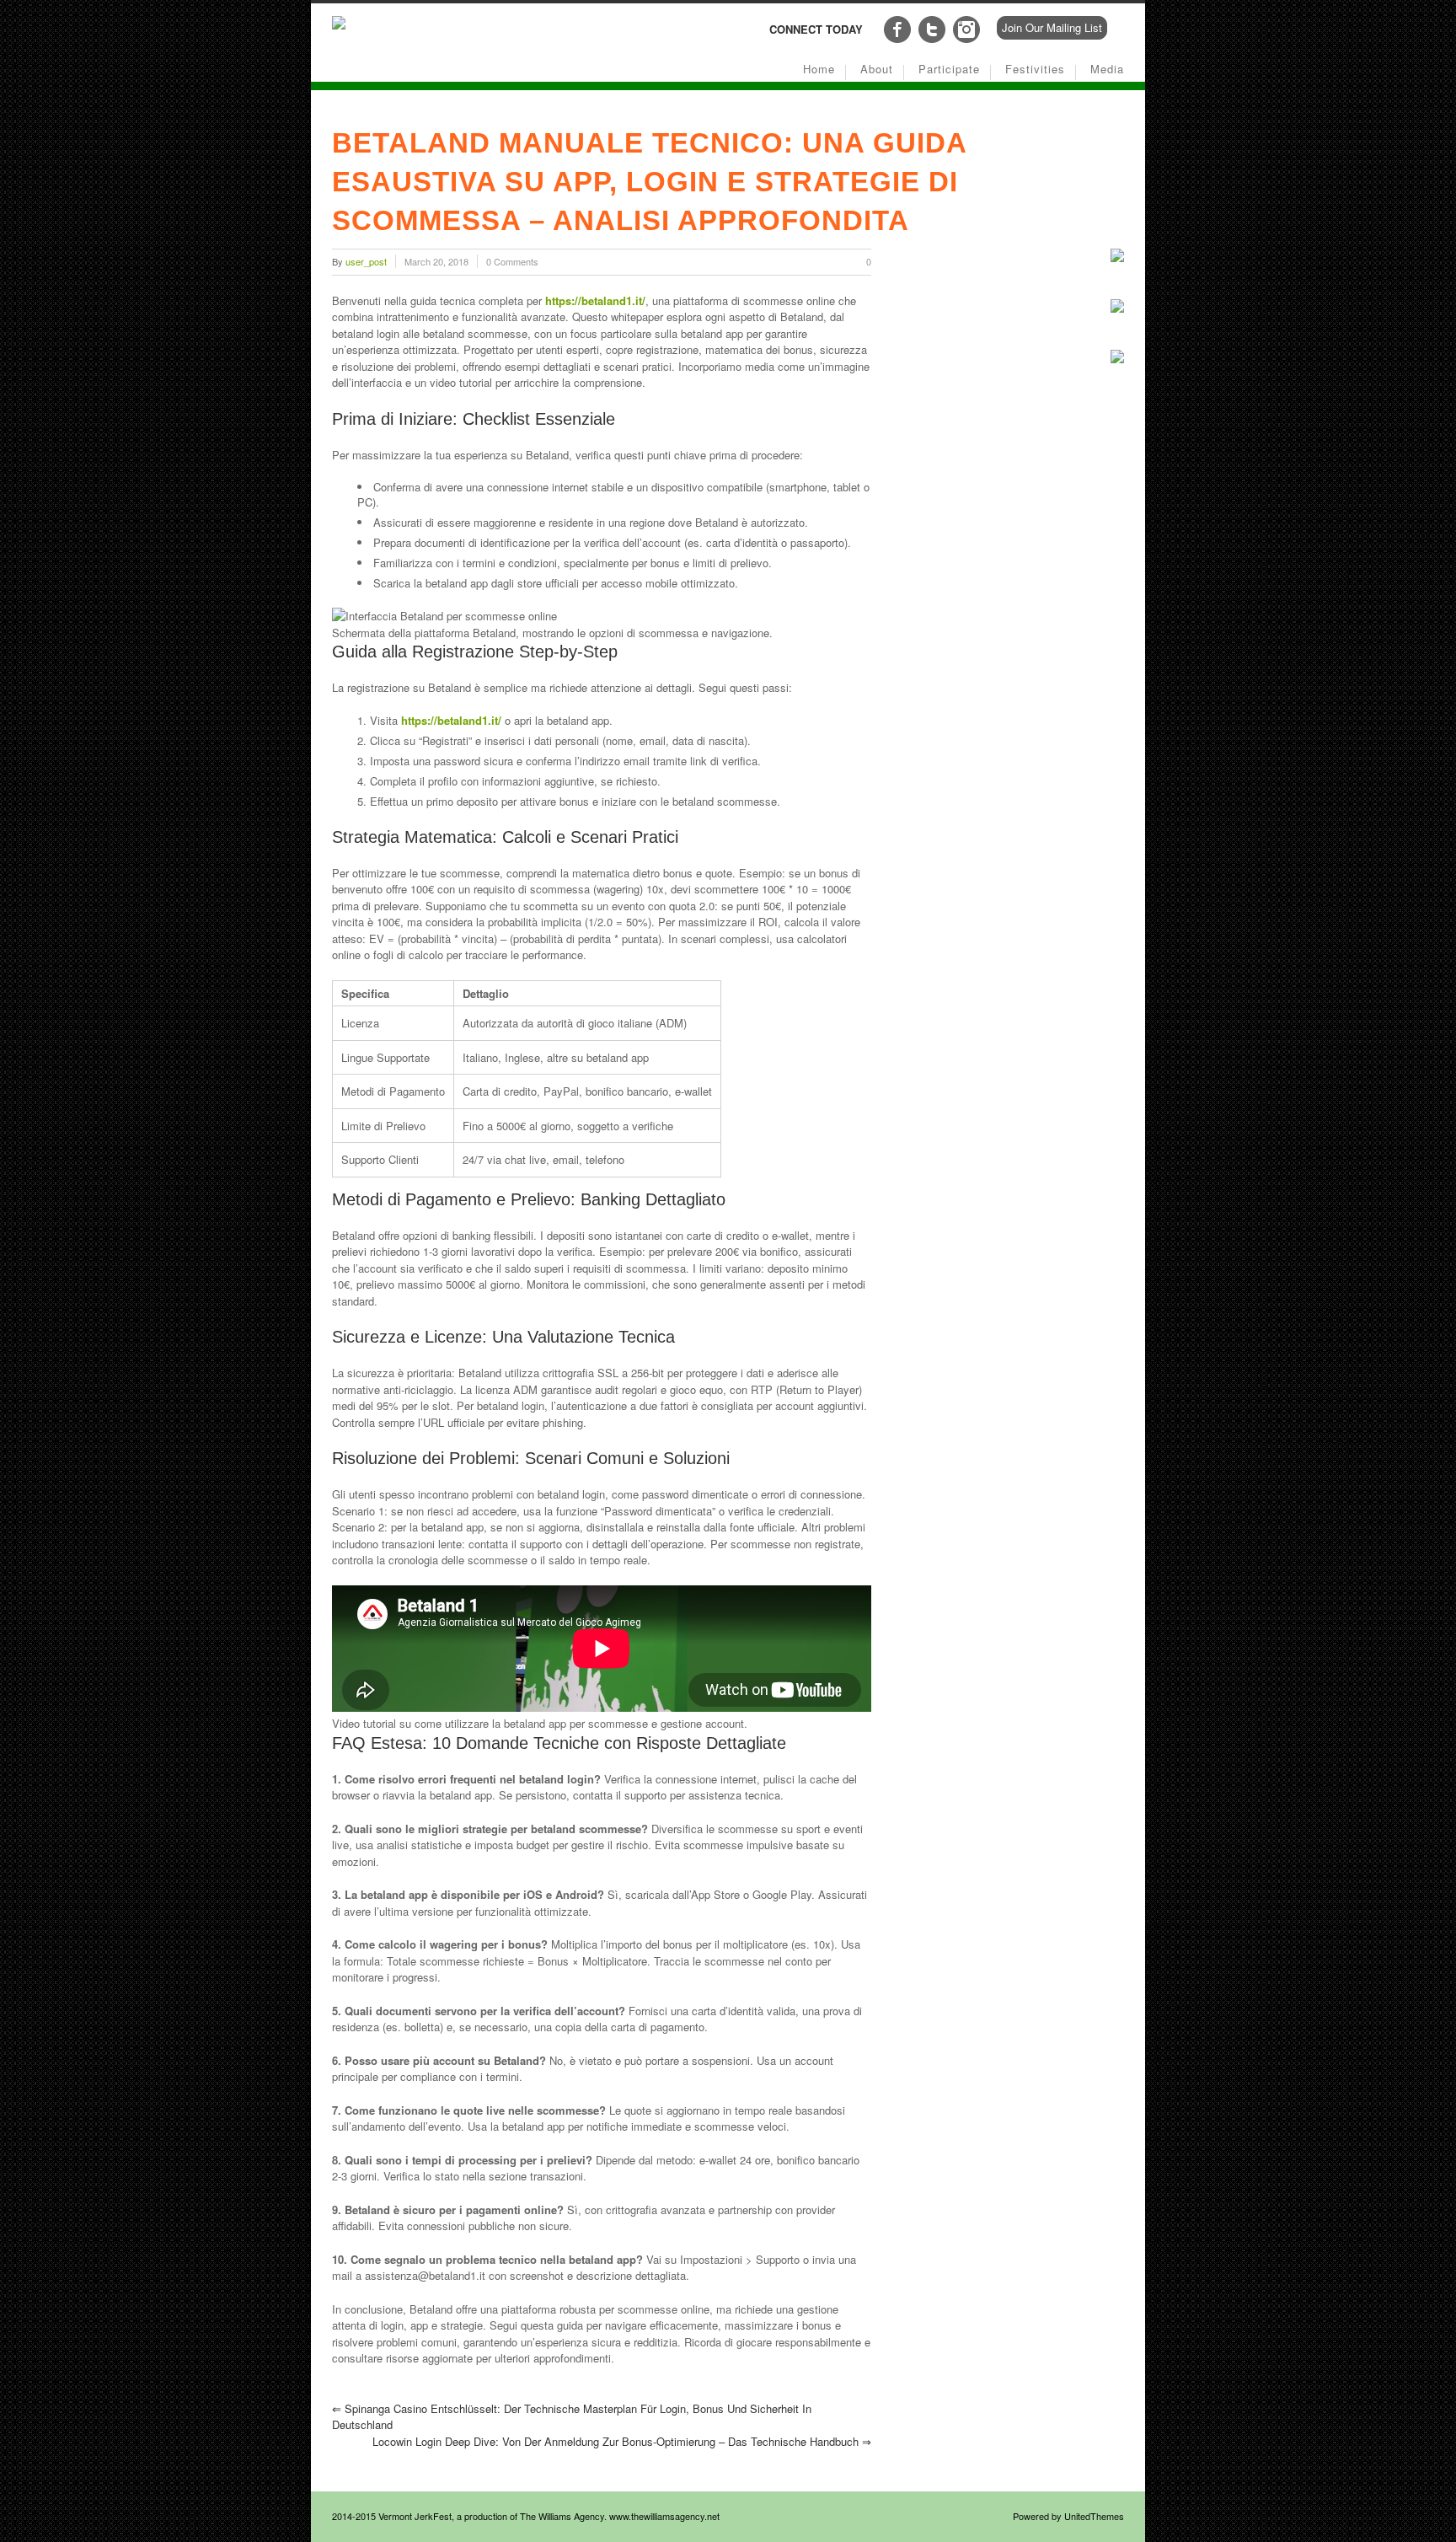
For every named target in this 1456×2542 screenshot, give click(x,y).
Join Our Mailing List (1052, 27)
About (877, 69)
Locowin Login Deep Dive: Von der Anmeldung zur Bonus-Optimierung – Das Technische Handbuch (622, 2441)
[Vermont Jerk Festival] (339, 25)
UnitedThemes (1094, 2516)
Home (819, 69)
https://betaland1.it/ (595, 300)
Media (1107, 69)
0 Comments (512, 261)
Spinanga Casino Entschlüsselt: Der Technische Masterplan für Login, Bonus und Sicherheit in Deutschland (572, 2417)
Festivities (1035, 69)
